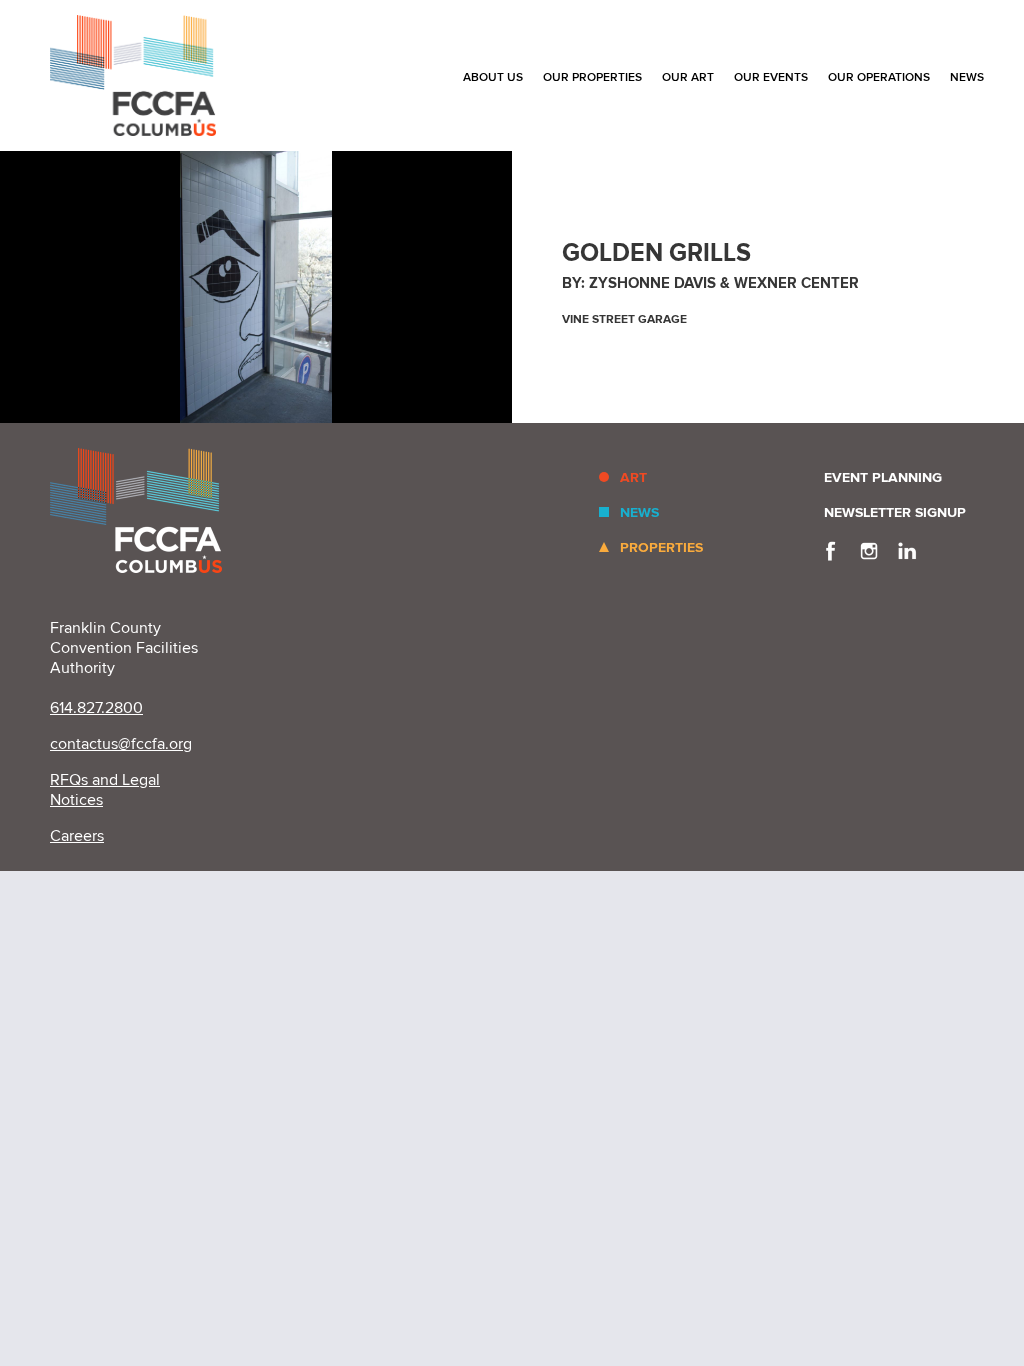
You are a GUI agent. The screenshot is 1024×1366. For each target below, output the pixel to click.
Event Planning (883, 477)
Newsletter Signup (895, 512)
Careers (77, 836)
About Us (493, 77)
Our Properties (592, 77)
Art (633, 477)
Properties (661, 547)
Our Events (771, 77)
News (967, 77)
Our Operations (879, 77)
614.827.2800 (96, 708)
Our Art (688, 77)
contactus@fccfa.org (121, 744)
